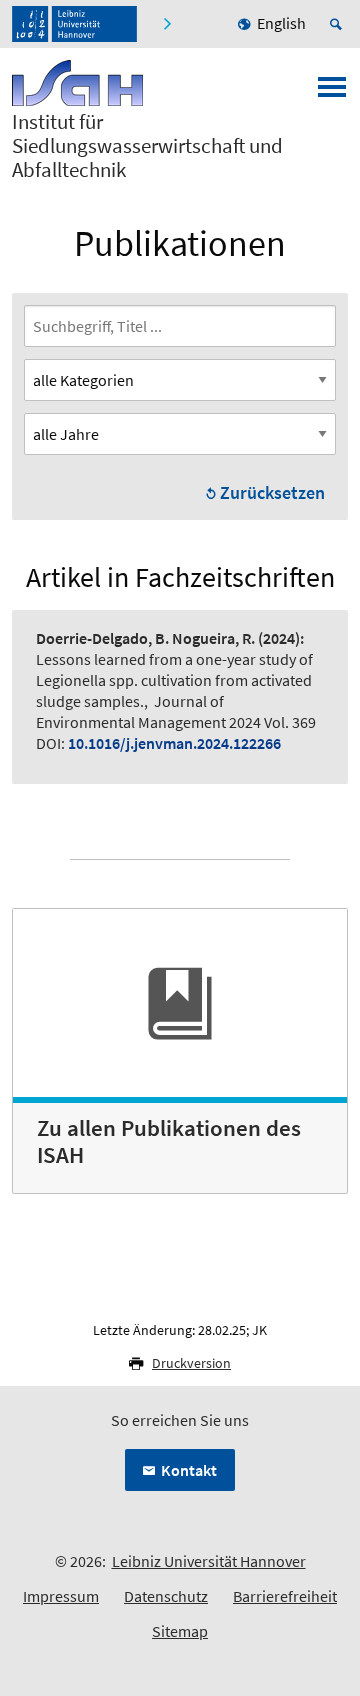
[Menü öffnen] (332, 93)
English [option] (281, 23)
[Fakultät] (169, 24)
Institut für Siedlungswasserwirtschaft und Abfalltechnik (147, 146)
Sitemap (180, 1631)
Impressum (61, 1596)
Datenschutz (166, 1596)
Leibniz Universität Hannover (209, 1561)
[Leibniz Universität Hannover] (74, 24)
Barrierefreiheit (285, 1596)
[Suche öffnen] (339, 24)
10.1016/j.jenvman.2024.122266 (174, 743)
